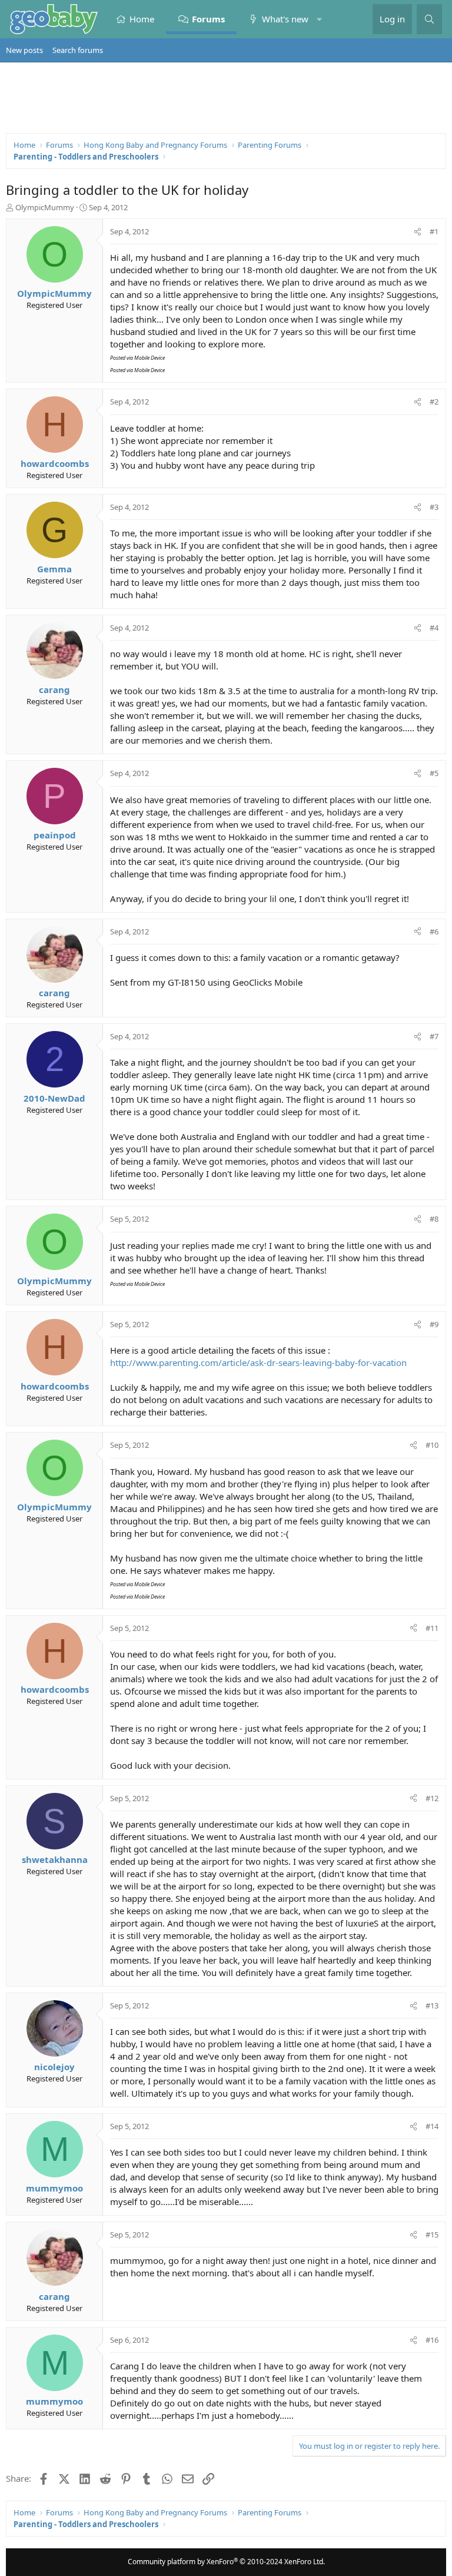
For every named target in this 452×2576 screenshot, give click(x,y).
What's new (285, 19)
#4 (434, 628)
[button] (319, 19)
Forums (208, 19)
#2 (434, 402)
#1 (434, 231)
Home (142, 19)
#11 (432, 1628)
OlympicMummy (45, 207)
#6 (434, 931)
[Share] (418, 231)
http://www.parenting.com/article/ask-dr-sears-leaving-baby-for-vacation (258, 1362)
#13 (432, 2005)
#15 (432, 2234)
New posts (24, 50)
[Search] (429, 19)
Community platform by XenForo (226, 2562)
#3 (434, 507)
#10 (432, 1445)
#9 (434, 1324)
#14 (432, 2126)
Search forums (78, 50)
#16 (432, 2340)
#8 (434, 1219)
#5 (434, 773)
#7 (434, 1036)
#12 (432, 1798)
